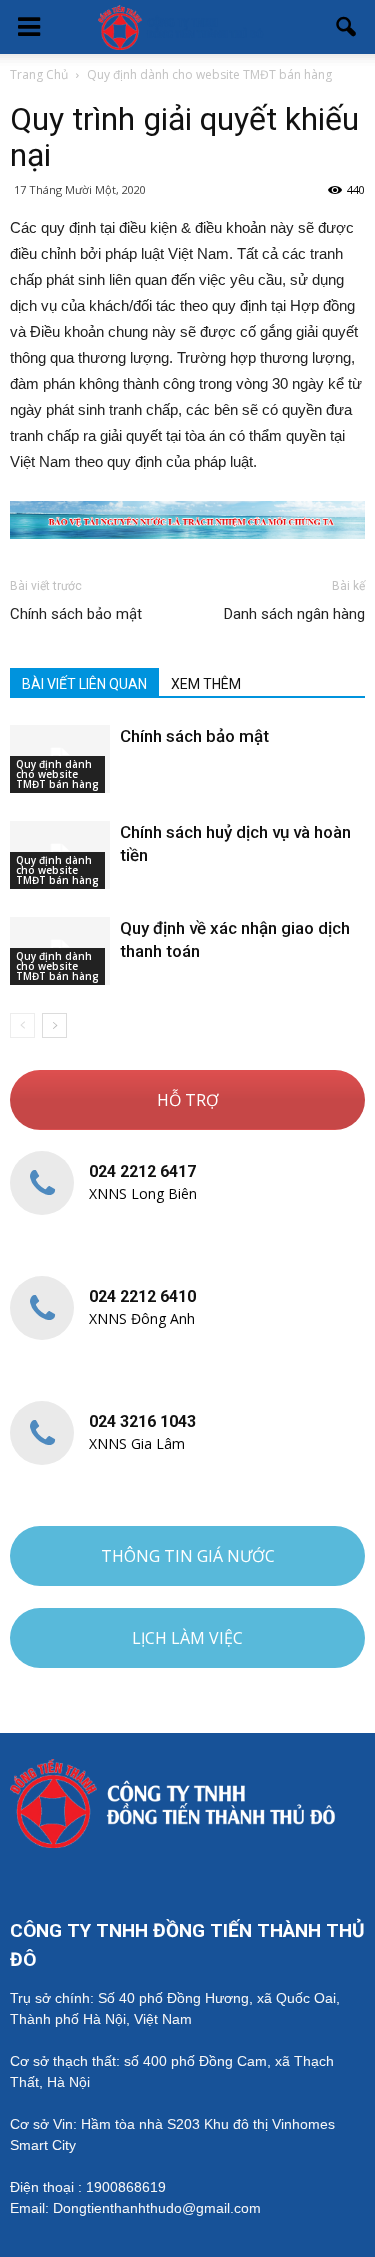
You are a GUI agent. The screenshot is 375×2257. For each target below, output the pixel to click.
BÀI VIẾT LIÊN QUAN (84, 684)
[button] (347, 27)
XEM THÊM (206, 684)
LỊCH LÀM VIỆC (187, 1638)
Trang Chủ (39, 74)
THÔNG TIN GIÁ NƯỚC (188, 1556)
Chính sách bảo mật (76, 614)
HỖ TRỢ (188, 1100)
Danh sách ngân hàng (294, 614)
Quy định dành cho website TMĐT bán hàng (57, 774)
